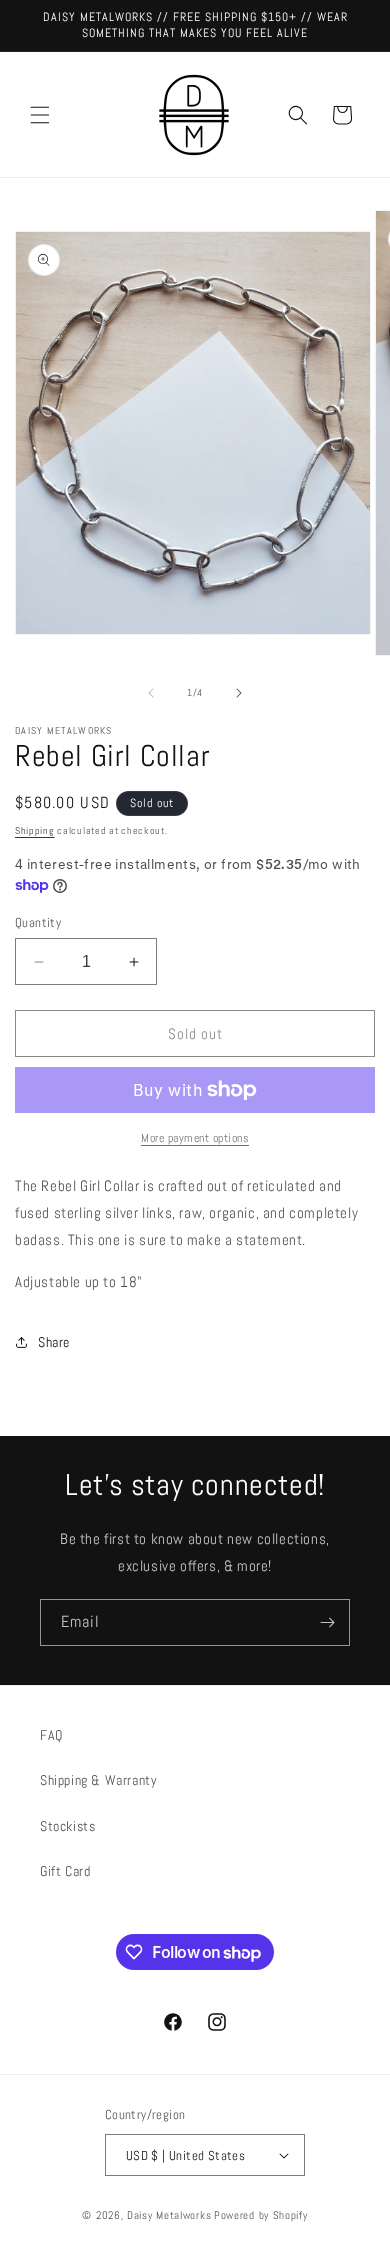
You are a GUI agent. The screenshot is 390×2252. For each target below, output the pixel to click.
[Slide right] (239, 693)
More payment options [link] (195, 1138)
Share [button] (54, 1342)
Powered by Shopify (261, 2215)
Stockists (67, 1826)
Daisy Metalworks (169, 2215)
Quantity (38, 922)
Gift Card (65, 1871)
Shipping (35, 830)
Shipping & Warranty (98, 1780)
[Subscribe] (327, 1622)
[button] (40, 115)
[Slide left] (151, 693)
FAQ (51, 1735)
